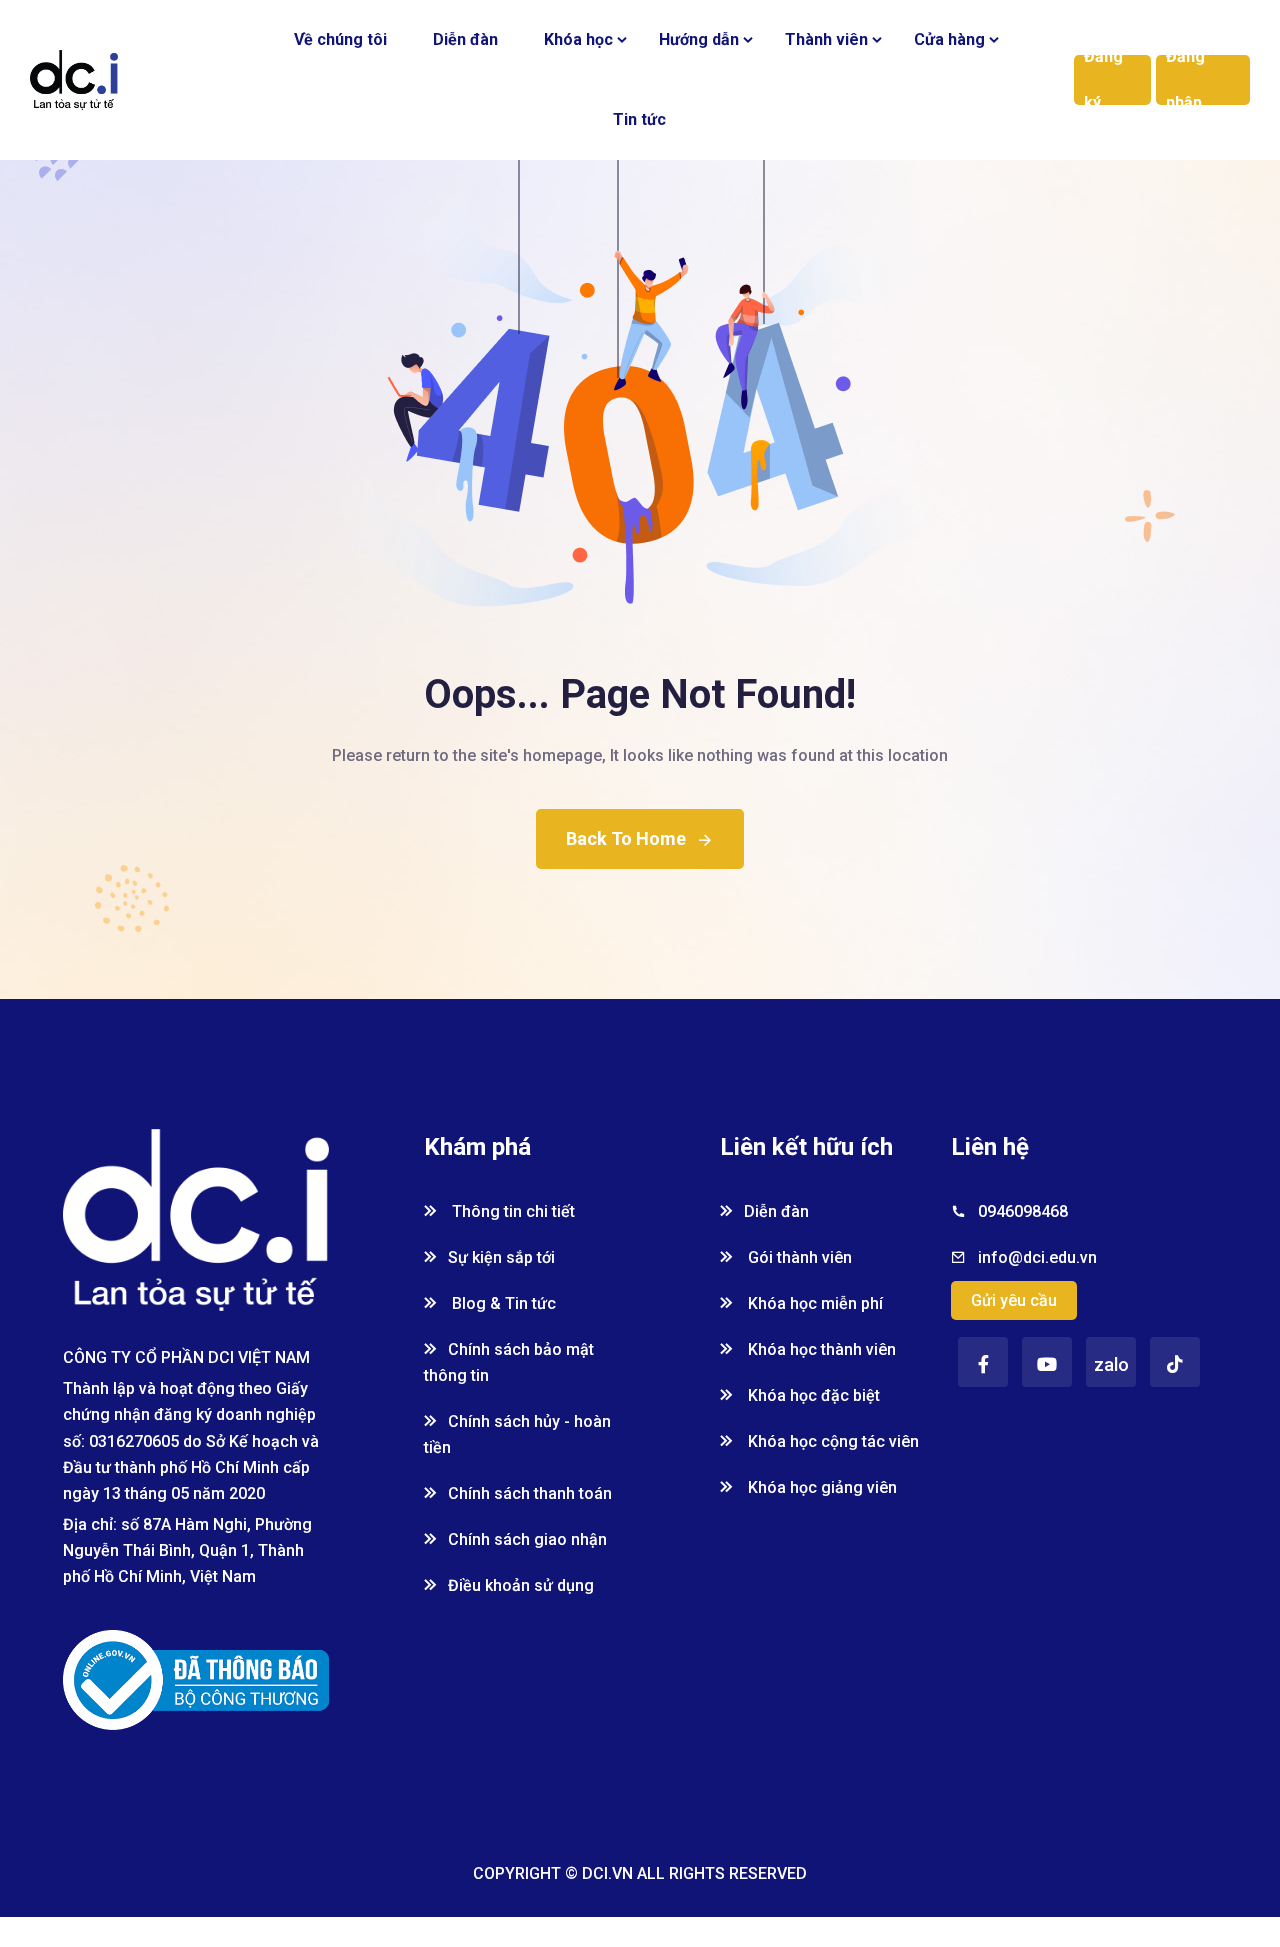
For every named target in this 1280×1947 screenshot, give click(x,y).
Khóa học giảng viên (820, 1487)
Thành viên (826, 39)
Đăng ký (1103, 80)
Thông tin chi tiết (511, 1211)
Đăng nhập (1185, 80)
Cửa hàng (949, 39)
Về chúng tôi (340, 39)
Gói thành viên (798, 1257)
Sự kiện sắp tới (501, 1257)
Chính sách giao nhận (527, 1539)
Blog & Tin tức (502, 1303)
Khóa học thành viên (820, 1349)
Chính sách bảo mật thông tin (509, 1362)
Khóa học (578, 39)
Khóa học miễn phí (813, 1303)
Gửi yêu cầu (1014, 1300)
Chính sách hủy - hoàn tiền (517, 1434)
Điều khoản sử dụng (521, 1585)
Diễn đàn (465, 39)
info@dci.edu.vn (1037, 1257)
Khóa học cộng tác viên (831, 1441)
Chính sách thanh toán (530, 1493)
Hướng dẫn (699, 39)
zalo (1111, 1364)
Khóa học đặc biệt (812, 1395)
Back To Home (626, 838)
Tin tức (639, 119)
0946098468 (1023, 1211)
